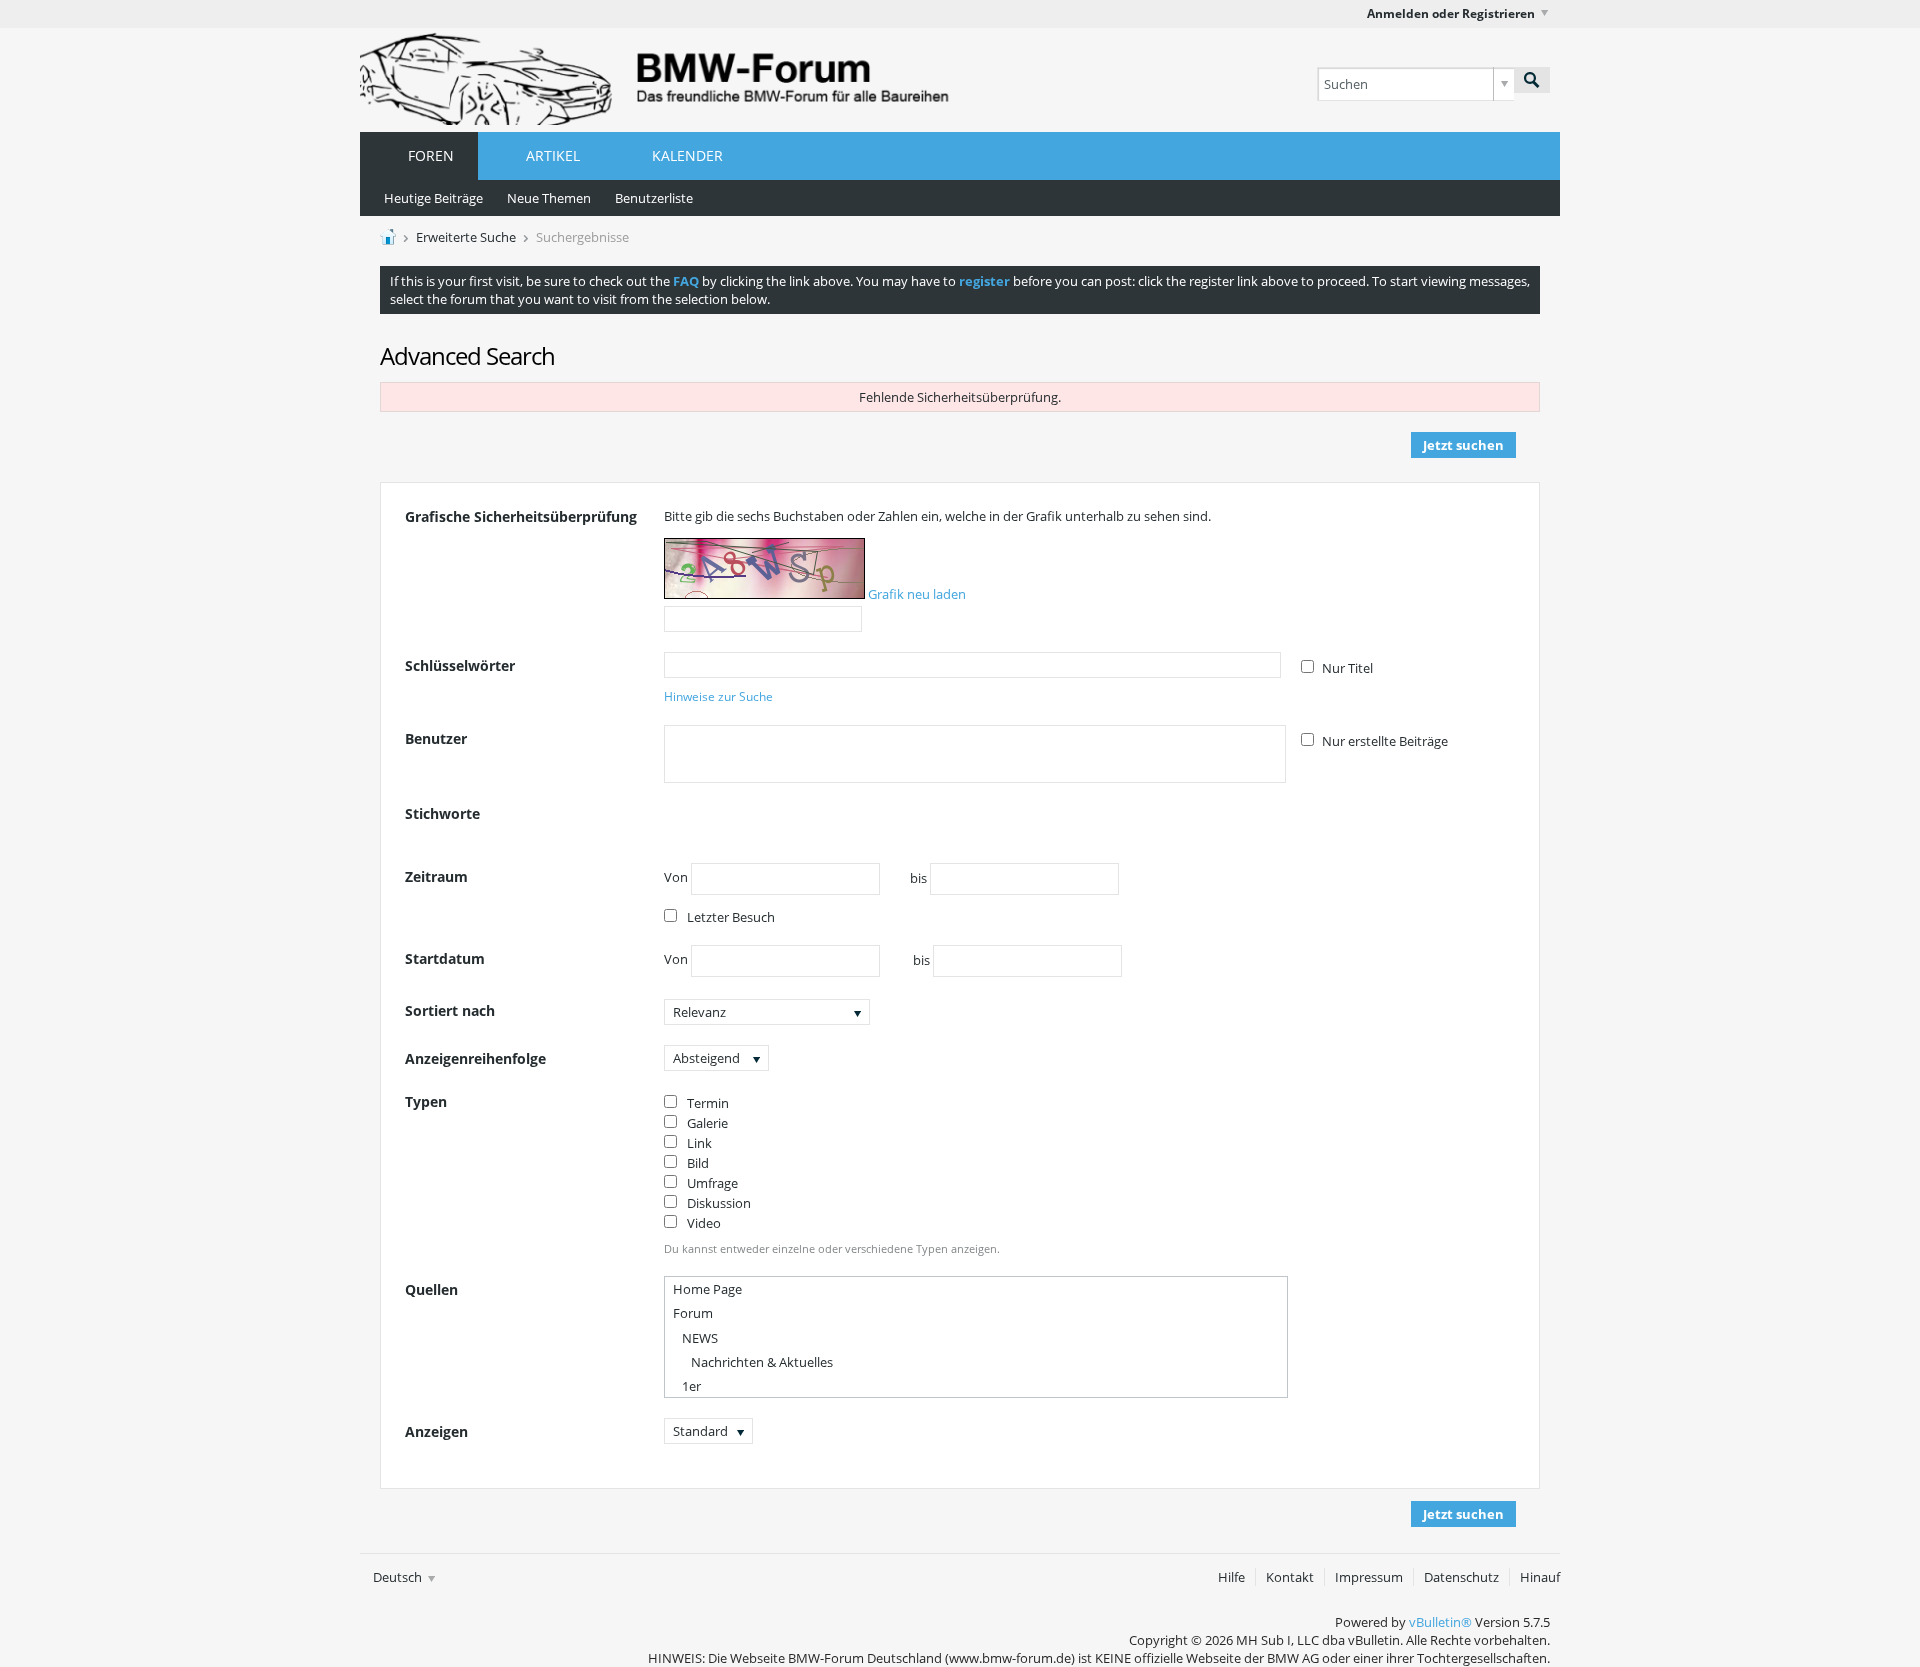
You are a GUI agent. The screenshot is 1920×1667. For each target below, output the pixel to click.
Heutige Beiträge (433, 198)
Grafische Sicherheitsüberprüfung (521, 516)
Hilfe (1231, 1577)
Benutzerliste (654, 198)
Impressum (1369, 1577)
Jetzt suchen (1463, 445)
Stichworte (442, 813)
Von (677, 878)
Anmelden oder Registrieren (1451, 13)
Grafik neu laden (917, 594)
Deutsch (399, 1577)
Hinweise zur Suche (718, 696)
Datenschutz (1461, 1577)
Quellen (431, 1289)
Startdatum (445, 958)
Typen (426, 1101)
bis (920, 878)
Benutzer (436, 738)
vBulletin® (1440, 1622)
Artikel (553, 155)
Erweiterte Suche (466, 237)
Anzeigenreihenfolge (475, 1058)
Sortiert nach (450, 1010)
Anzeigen (436, 1431)
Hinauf (1540, 1577)
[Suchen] (1532, 80)
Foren (431, 155)
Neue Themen (549, 198)
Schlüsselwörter (460, 665)
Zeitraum (436, 876)
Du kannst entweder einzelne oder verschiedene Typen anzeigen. (832, 1248)
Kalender (687, 155)
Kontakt (1290, 1577)
